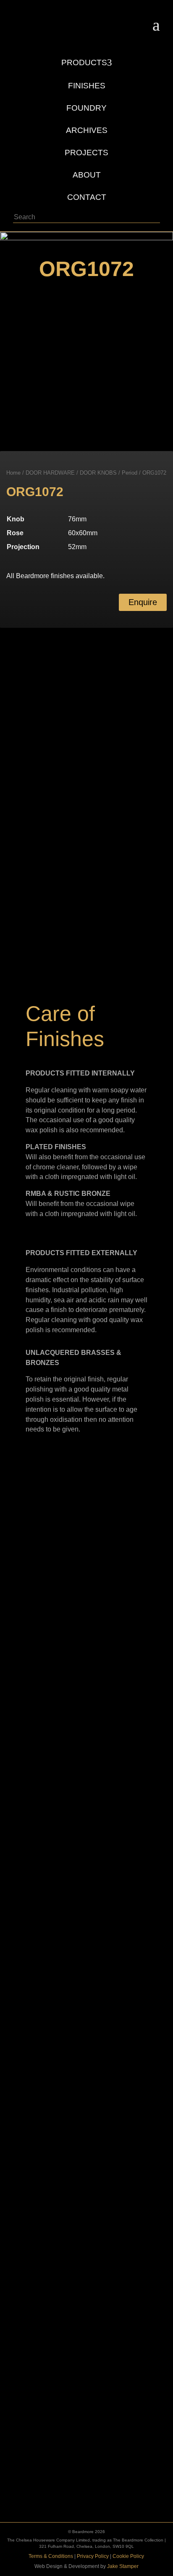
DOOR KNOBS (98, 473)
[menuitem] (87, 58)
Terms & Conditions (51, 2556)
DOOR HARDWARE (50, 473)
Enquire (143, 602)
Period (130, 473)
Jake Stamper (123, 2566)
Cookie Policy (128, 2556)
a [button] (156, 25)
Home (13, 473)
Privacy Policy (93, 2556)
